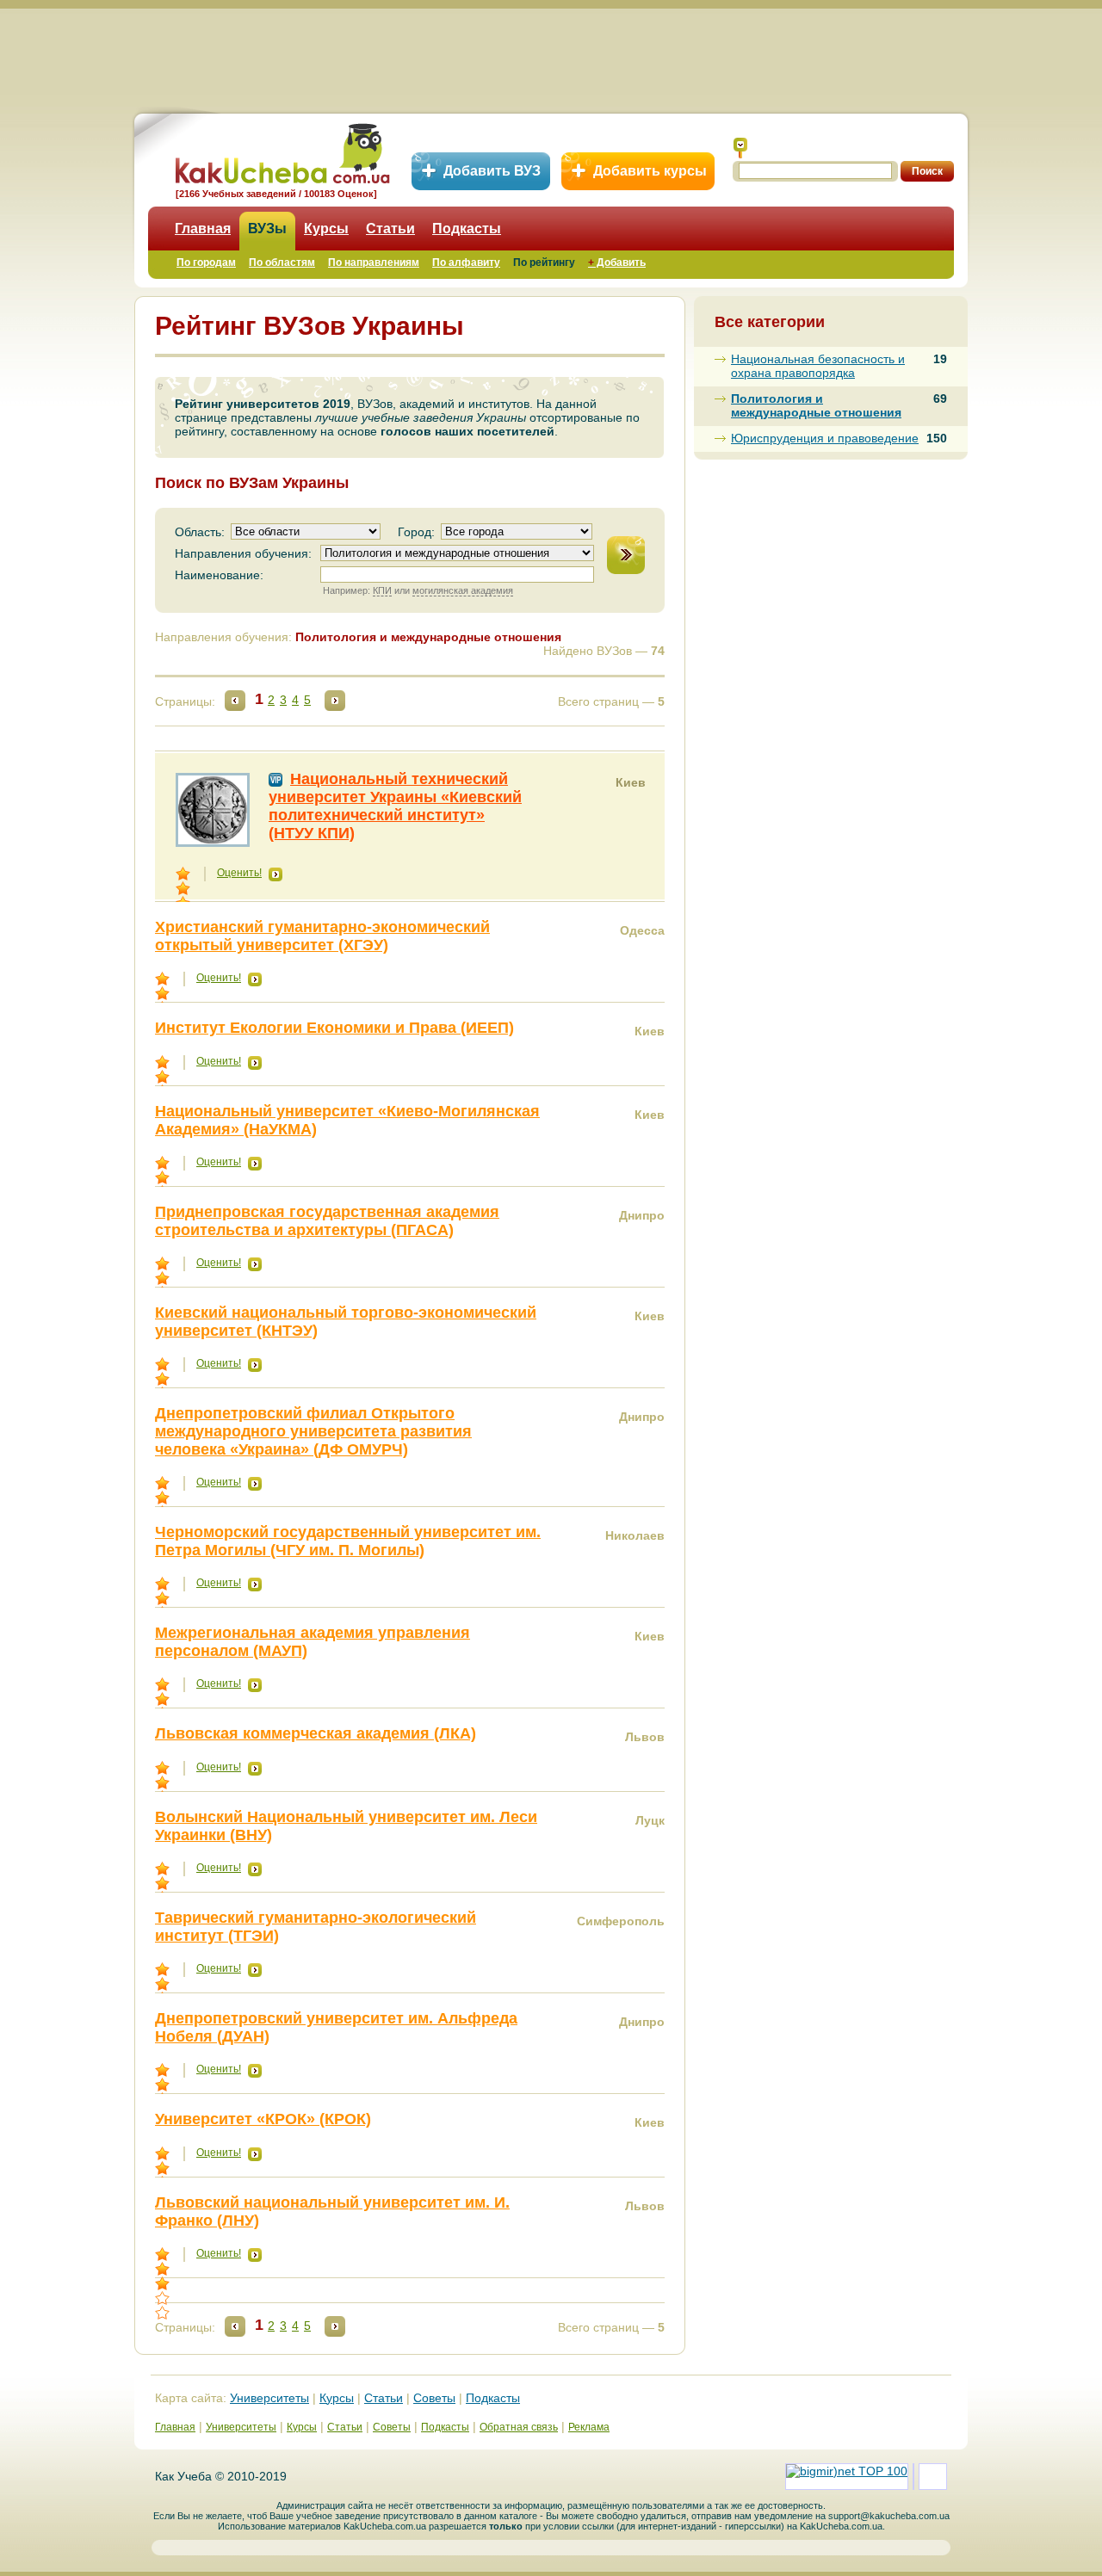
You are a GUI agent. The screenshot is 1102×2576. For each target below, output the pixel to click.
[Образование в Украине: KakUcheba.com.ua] (281, 151)
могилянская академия (463, 590)
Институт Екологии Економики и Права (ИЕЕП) (334, 1028)
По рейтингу (544, 263)
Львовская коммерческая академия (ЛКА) (316, 1733)
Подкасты (467, 229)
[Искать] (740, 148)
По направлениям (374, 263)
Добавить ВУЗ (492, 171)
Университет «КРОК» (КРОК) (263, 2119)
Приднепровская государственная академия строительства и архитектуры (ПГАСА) (327, 1221)
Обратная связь (519, 2427)
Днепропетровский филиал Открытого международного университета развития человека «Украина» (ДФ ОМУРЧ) (313, 1431)
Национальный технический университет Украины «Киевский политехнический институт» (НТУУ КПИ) (395, 806)
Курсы (326, 229)
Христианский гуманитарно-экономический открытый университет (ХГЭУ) (322, 936)
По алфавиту (466, 263)
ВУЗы (267, 229)
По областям (282, 263)
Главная (203, 229)
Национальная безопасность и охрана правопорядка (818, 366)
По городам (206, 263)
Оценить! (239, 873)
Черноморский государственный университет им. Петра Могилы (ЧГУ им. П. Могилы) (348, 1541)
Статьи (390, 229)
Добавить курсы (650, 171)
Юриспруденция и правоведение (825, 438)
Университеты (269, 2398)
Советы (434, 2398)
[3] (164, 2284)
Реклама (589, 2427)
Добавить (617, 263)
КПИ (382, 590)
